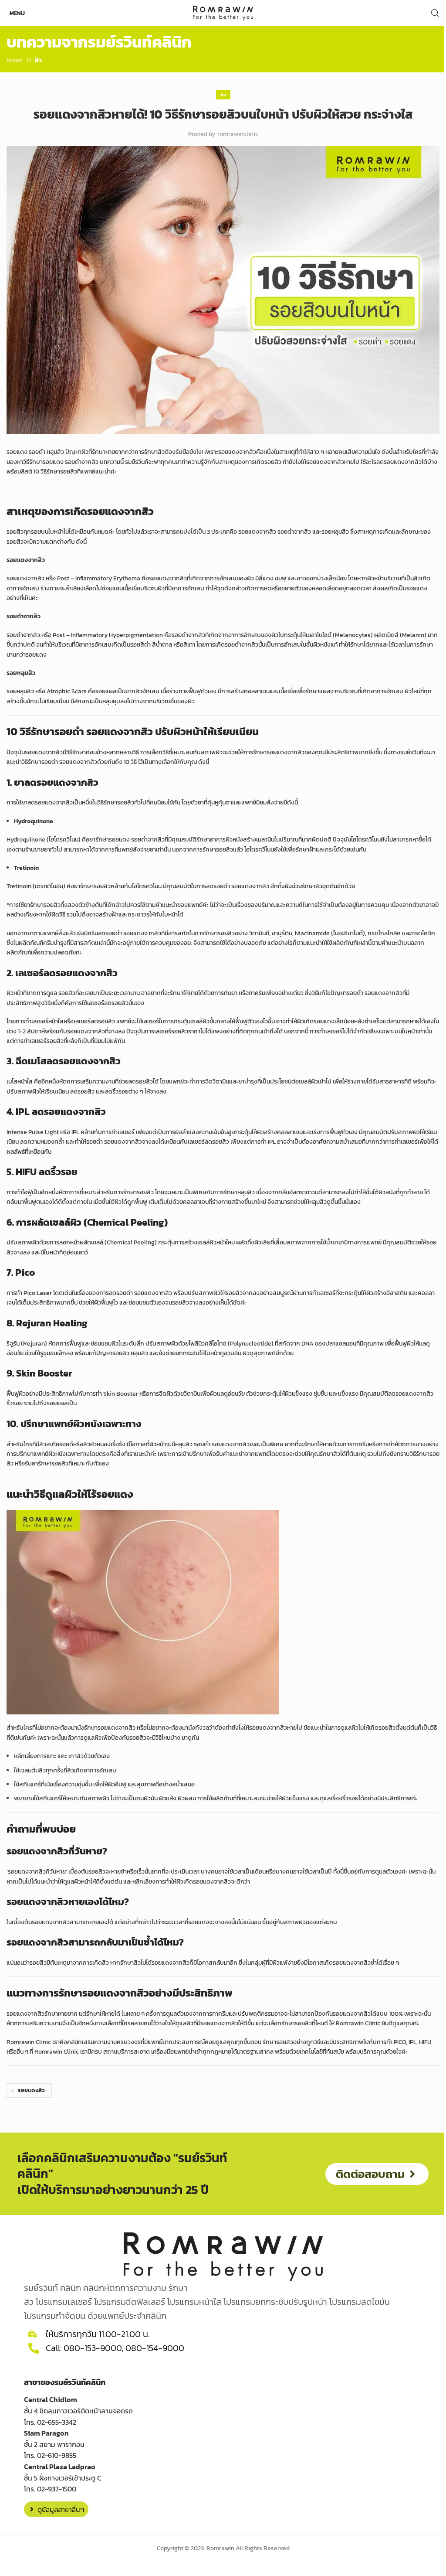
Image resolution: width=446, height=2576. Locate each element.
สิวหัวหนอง (97, 1444)
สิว (38, 60)
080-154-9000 (155, 2348)
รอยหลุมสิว (20, 691)
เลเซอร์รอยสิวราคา (177, 1031)
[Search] (435, 13)
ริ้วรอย (120, 1092)
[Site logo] (223, 12)
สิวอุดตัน (326, 886)
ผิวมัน (151, 1798)
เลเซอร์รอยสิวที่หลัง (54, 1041)
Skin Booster (121, 1394)
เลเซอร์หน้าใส (47, 1021)
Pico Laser (38, 1293)
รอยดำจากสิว (23, 635)
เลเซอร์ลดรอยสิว (108, 1003)
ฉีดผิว (166, 1394)
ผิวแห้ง (168, 1798)
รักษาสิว (154, 452)
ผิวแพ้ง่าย (285, 1963)
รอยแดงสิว (31, 2090)
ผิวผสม (187, 1798)
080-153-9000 (93, 2348)
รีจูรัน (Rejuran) (27, 1344)
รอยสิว (15, 532)
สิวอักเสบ (147, 691)
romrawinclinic (238, 134)
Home (15, 60)
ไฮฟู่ (27, 1192)
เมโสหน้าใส (20, 1082)
